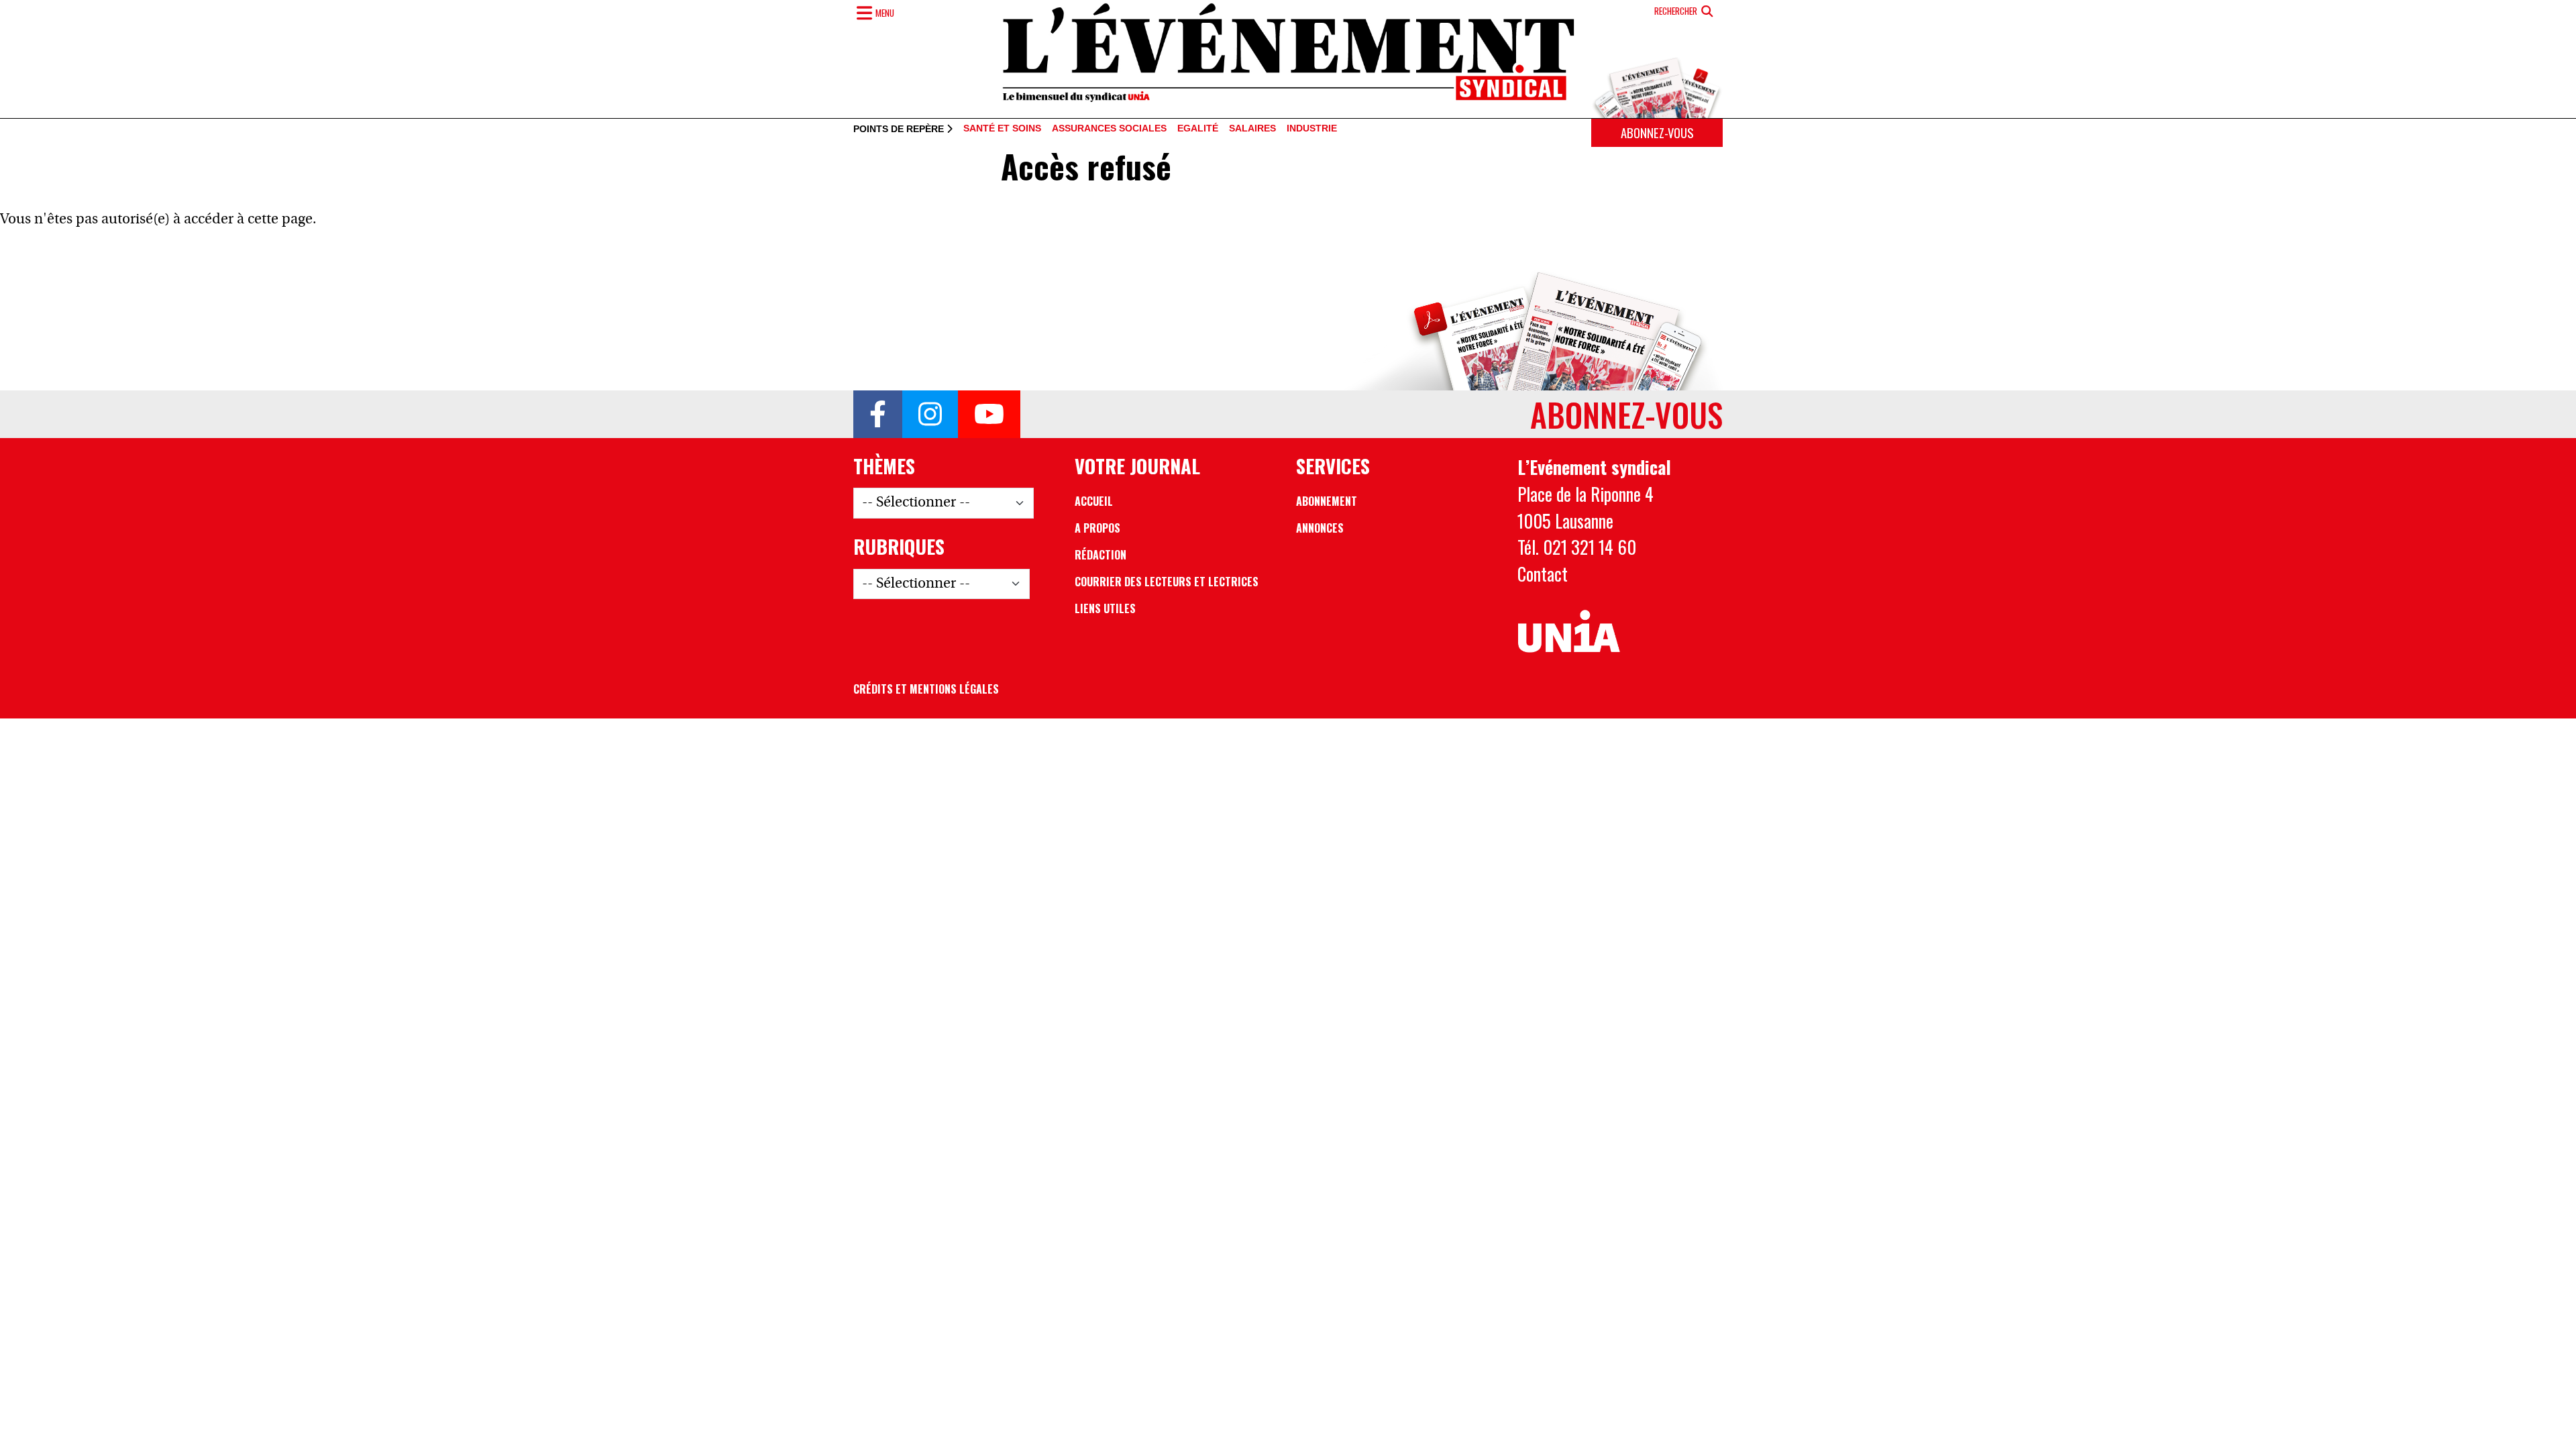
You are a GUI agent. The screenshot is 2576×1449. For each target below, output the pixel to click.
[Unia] (1569, 632)
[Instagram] (930, 415)
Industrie (1312, 129)
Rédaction (1101, 555)
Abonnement (1327, 501)
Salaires (1252, 129)
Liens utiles (1105, 608)
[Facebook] (878, 415)
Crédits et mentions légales (926, 689)
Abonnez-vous (1657, 132)
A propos (1097, 528)
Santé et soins (1002, 129)
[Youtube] (989, 415)
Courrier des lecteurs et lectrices (1167, 582)
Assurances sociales (1109, 129)
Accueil (1094, 501)
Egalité (1198, 129)
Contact (1543, 574)
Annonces (1320, 528)
